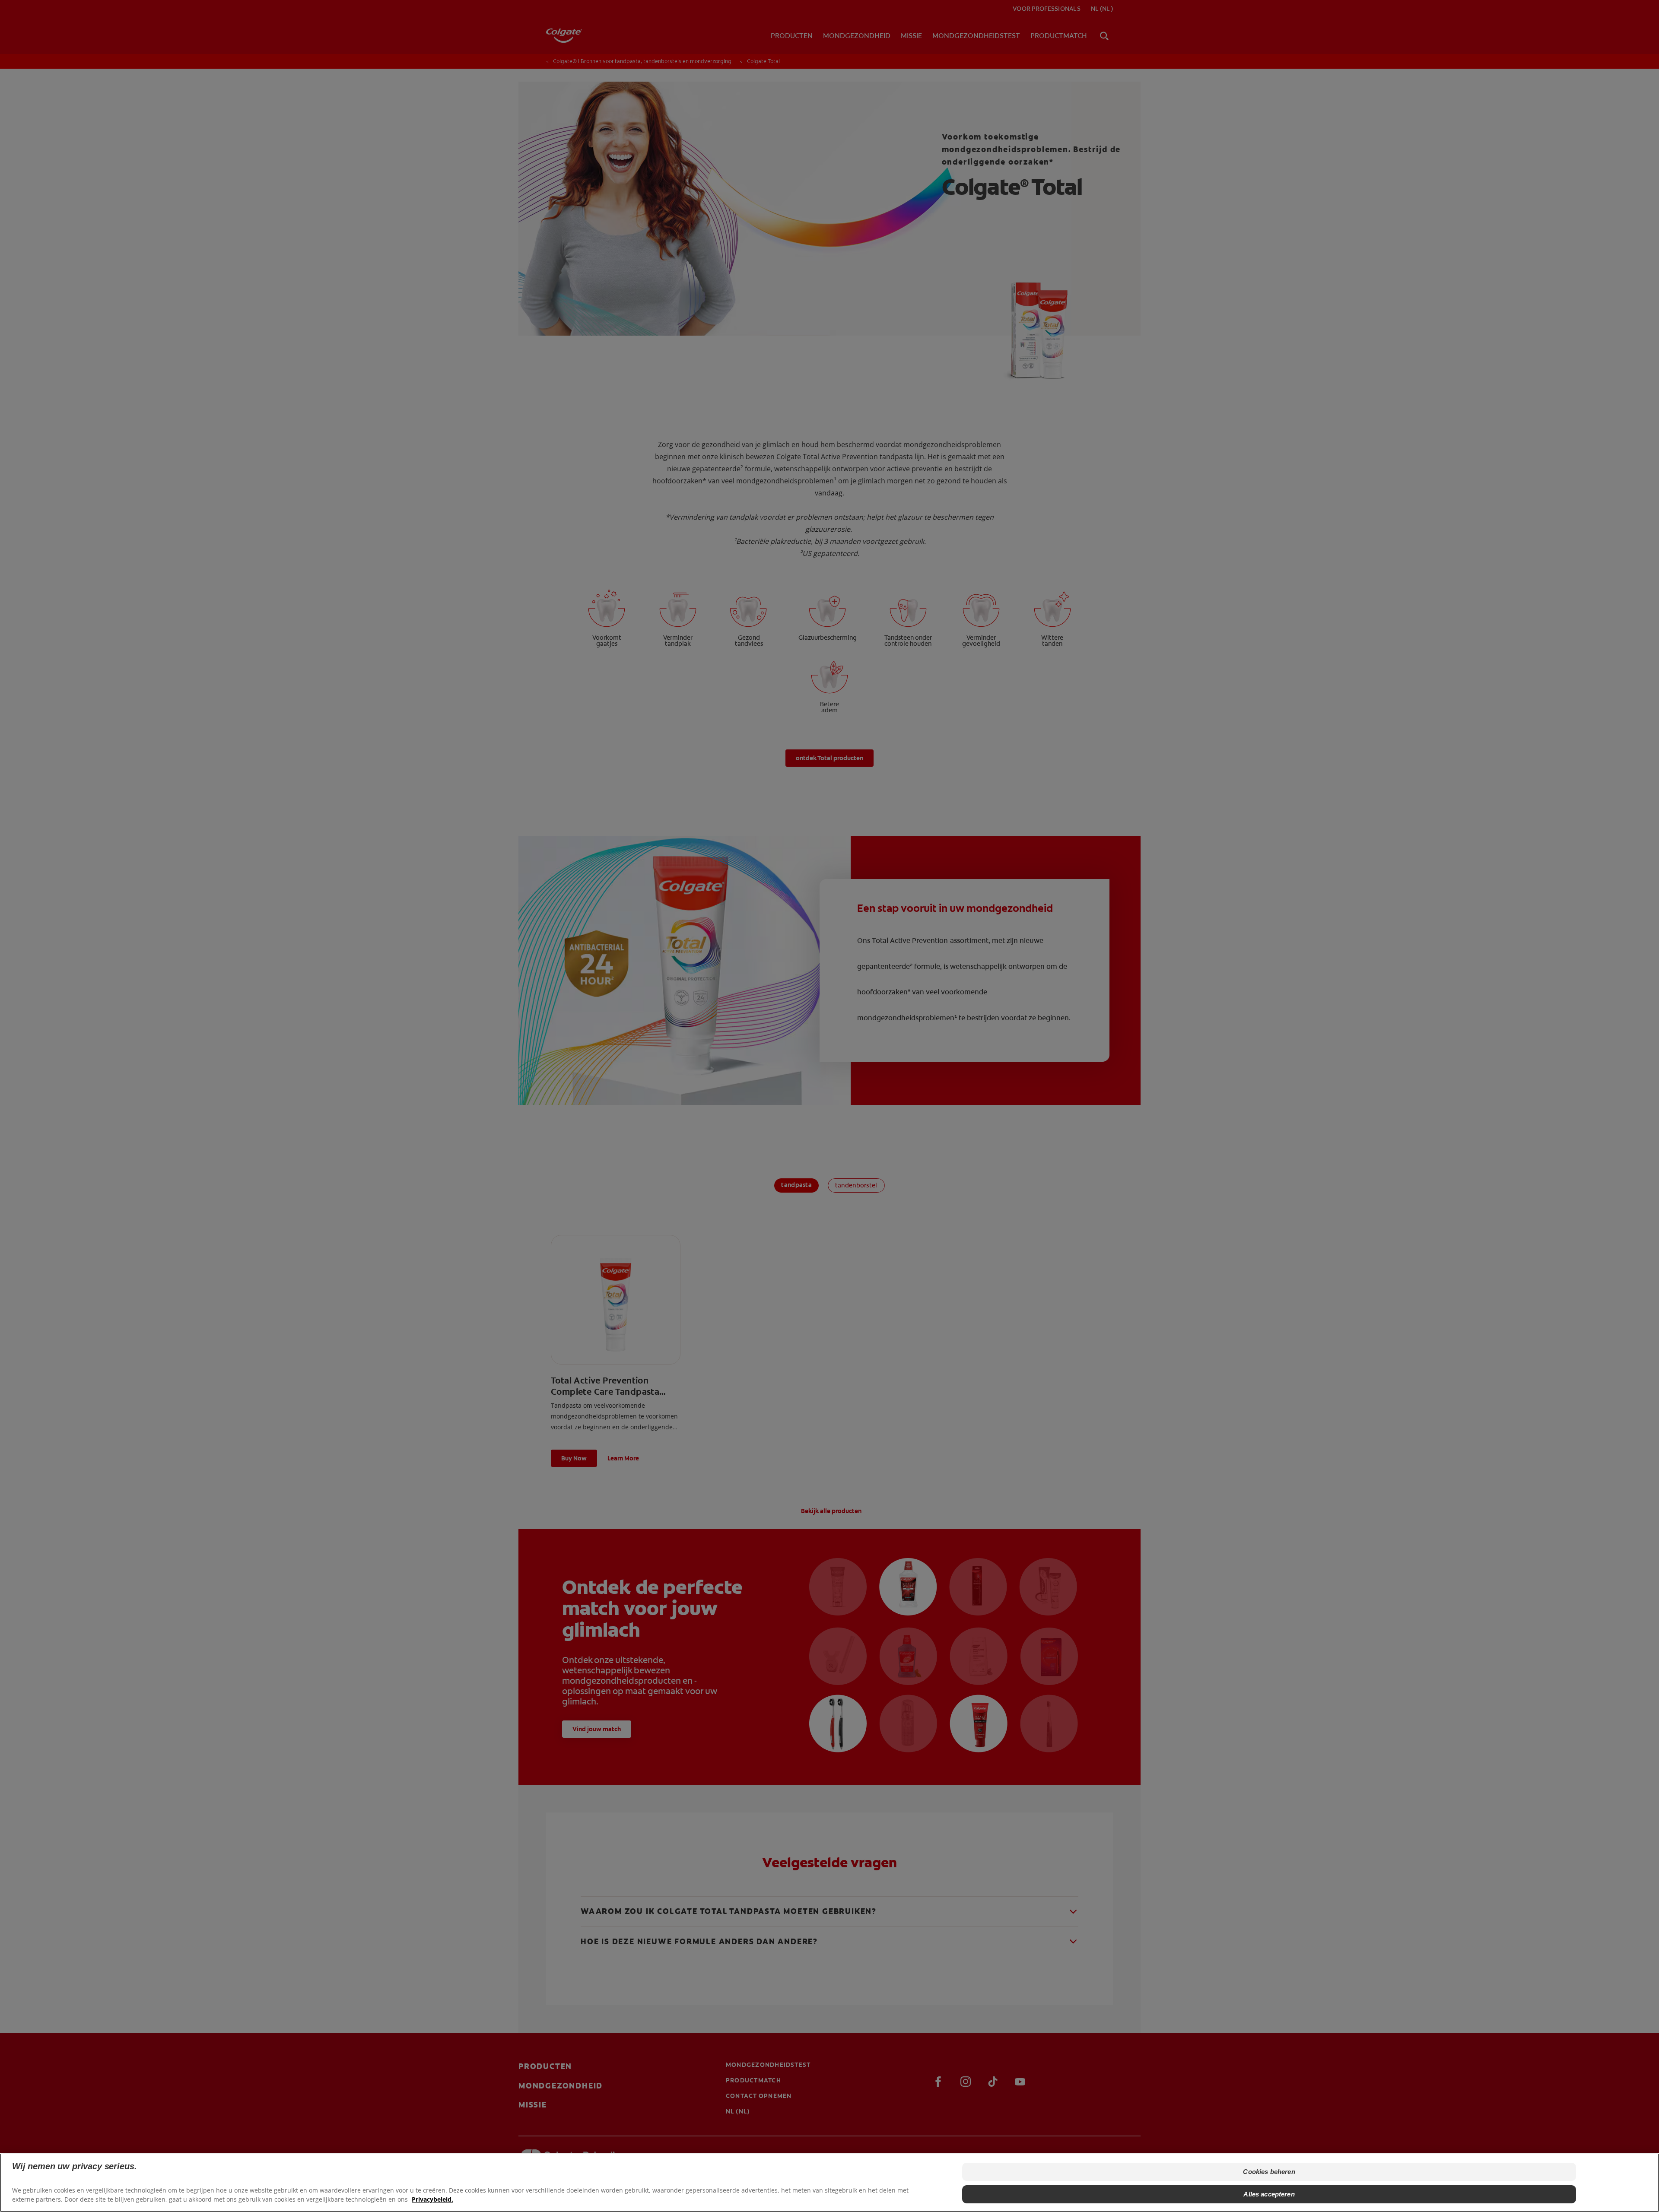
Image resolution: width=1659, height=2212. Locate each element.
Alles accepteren (1269, 2194)
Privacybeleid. (432, 2199)
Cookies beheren (1269, 2172)
